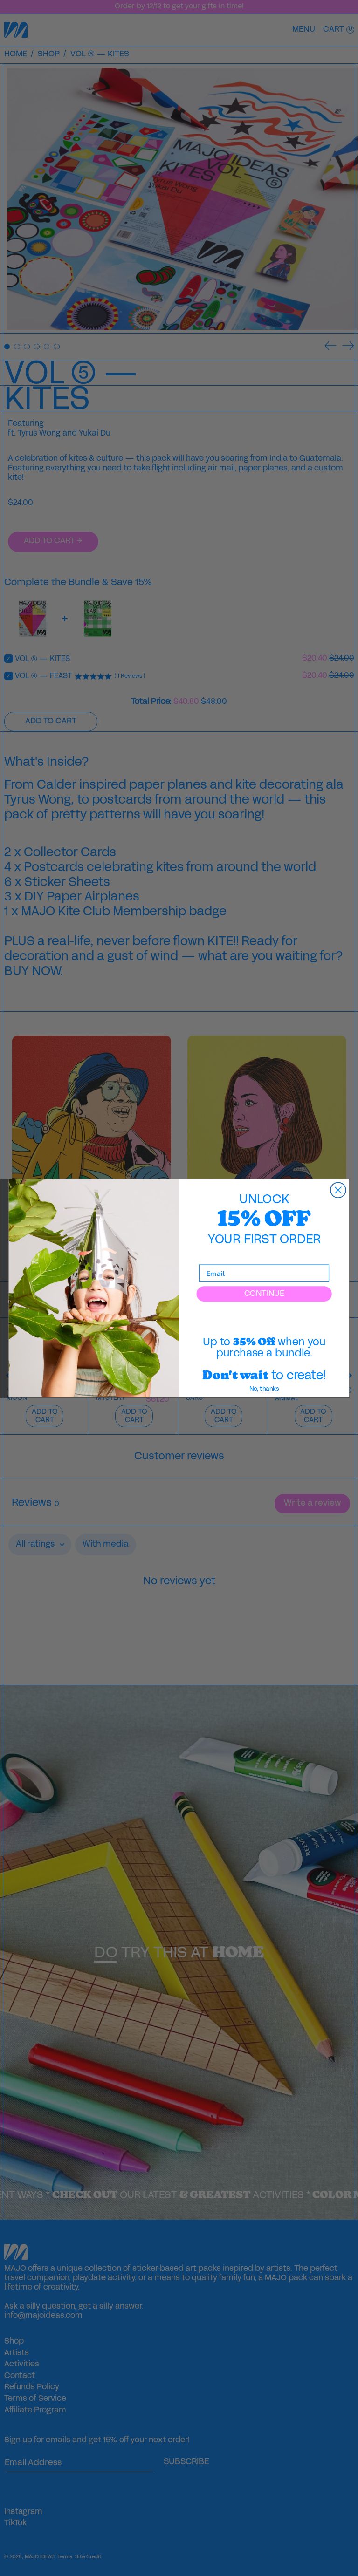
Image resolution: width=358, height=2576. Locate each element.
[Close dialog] (338, 1190)
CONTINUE (264, 1294)
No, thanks (264, 1389)
